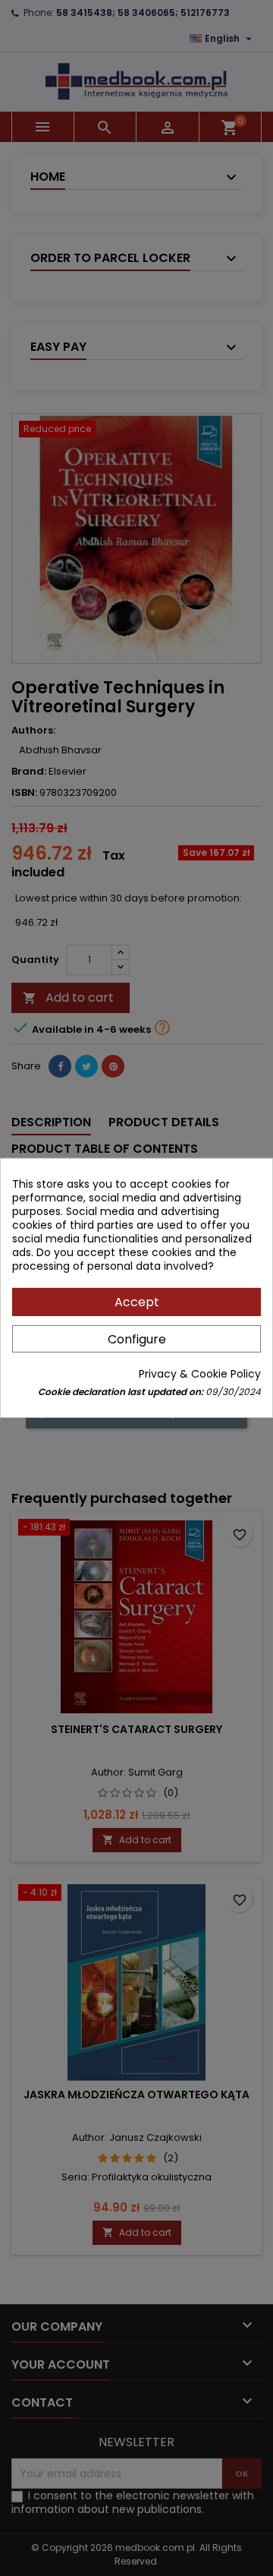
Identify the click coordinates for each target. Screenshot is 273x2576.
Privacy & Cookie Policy (200, 1374)
